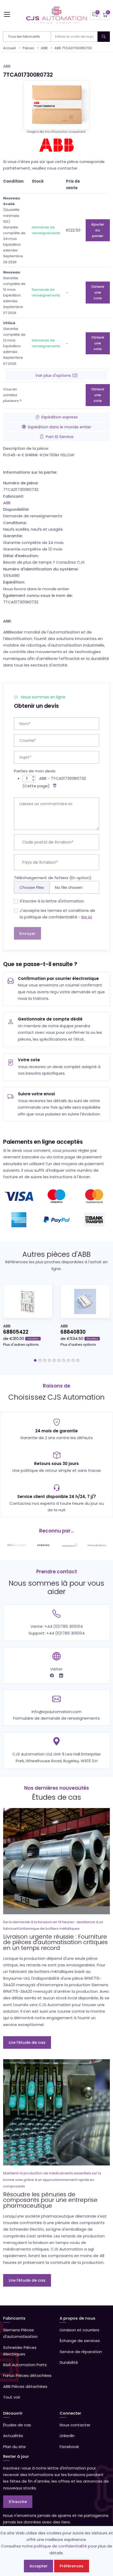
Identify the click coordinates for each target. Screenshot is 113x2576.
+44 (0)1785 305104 (64, 1626)
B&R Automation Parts (25, 2365)
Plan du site (14, 2447)
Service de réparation (81, 2352)
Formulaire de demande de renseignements (56, 1718)
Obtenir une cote (98, 292)
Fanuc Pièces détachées (27, 2375)
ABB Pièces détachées (25, 2386)
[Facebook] (52, 1676)
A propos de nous (78, 2318)
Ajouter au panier (98, 230)
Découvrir (13, 2413)
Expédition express (60, 417)
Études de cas (17, 2425)
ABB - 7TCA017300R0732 (63, 778)
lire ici (87, 917)
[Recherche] (104, 37)
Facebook (69, 2447)
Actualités (13, 2436)
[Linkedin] (61, 1676)
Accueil (9, 48)
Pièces (28, 48)
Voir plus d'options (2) (56, 375)
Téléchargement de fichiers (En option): (53, 878)
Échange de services (80, 2341)
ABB (44, 48)
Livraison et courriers (79, 2330)
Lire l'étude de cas (27, 2042)
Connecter (70, 2413)
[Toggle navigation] (7, 14)
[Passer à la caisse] (105, 15)
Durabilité (69, 2362)
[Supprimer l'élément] (54, 786)
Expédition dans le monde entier (60, 427)
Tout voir (12, 2397)
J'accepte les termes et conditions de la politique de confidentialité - (57, 914)
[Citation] (95, 15)
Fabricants (14, 2318)
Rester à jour (16, 2456)
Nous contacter (75, 2425)
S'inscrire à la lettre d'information (52, 901)
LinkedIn (67, 2436)
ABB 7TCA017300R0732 (73, 48)
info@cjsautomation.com (56, 1712)
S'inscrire (18, 2502)
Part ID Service (60, 437)
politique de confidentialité (60, 2546)
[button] (35, 1360)
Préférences (72, 2566)
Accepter (38, 2566)
